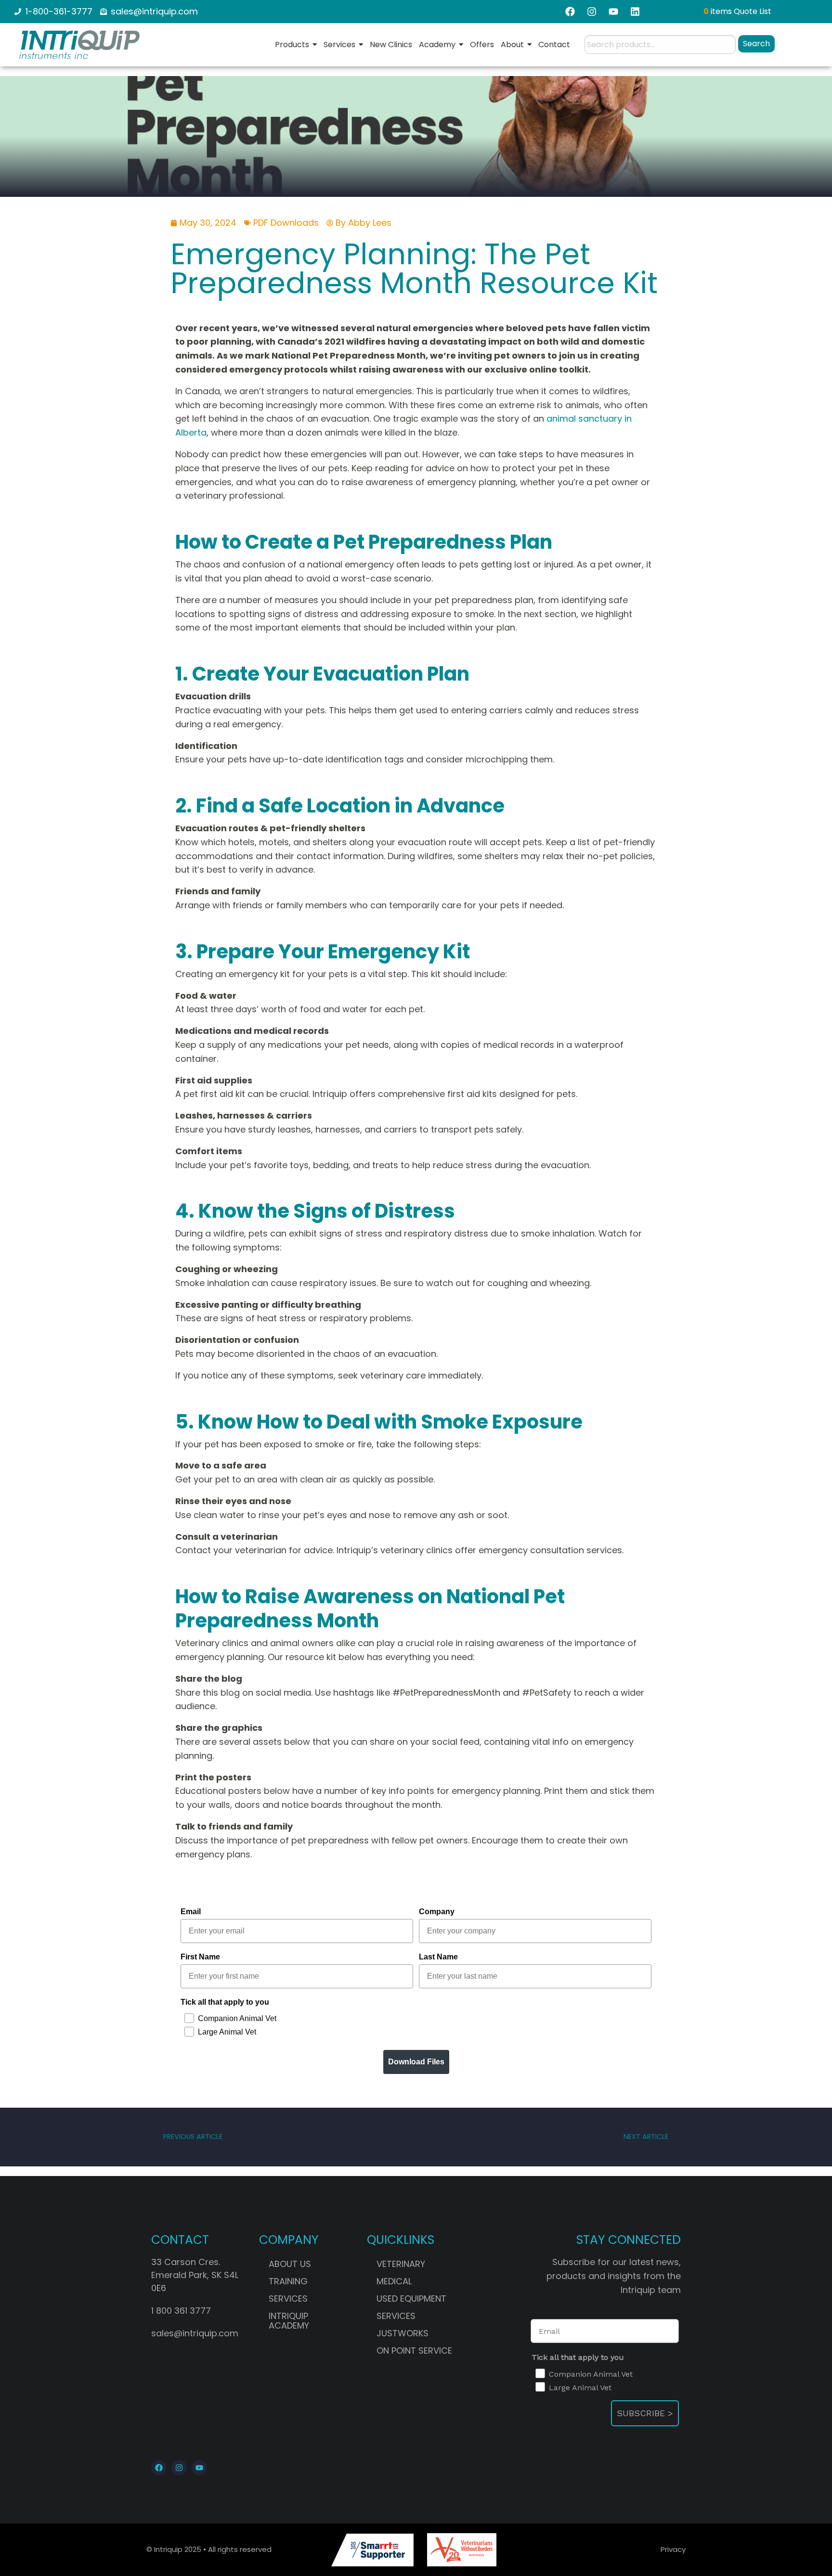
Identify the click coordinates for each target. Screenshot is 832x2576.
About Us (290, 2264)
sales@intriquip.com (195, 2333)
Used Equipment (411, 2299)
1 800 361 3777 (181, 2311)
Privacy (673, 2549)
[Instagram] (592, 12)
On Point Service (414, 2351)
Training (288, 2281)
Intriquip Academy (289, 2321)
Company (437, 1912)
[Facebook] (570, 12)
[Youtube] (199, 2468)
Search (756, 44)
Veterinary (401, 2264)
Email (191, 1912)
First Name (200, 1957)
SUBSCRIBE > (645, 2413)
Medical (394, 2281)
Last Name (438, 1957)
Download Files (416, 2062)
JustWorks (403, 2333)
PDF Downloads (286, 223)
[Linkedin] (635, 12)
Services (288, 2299)
